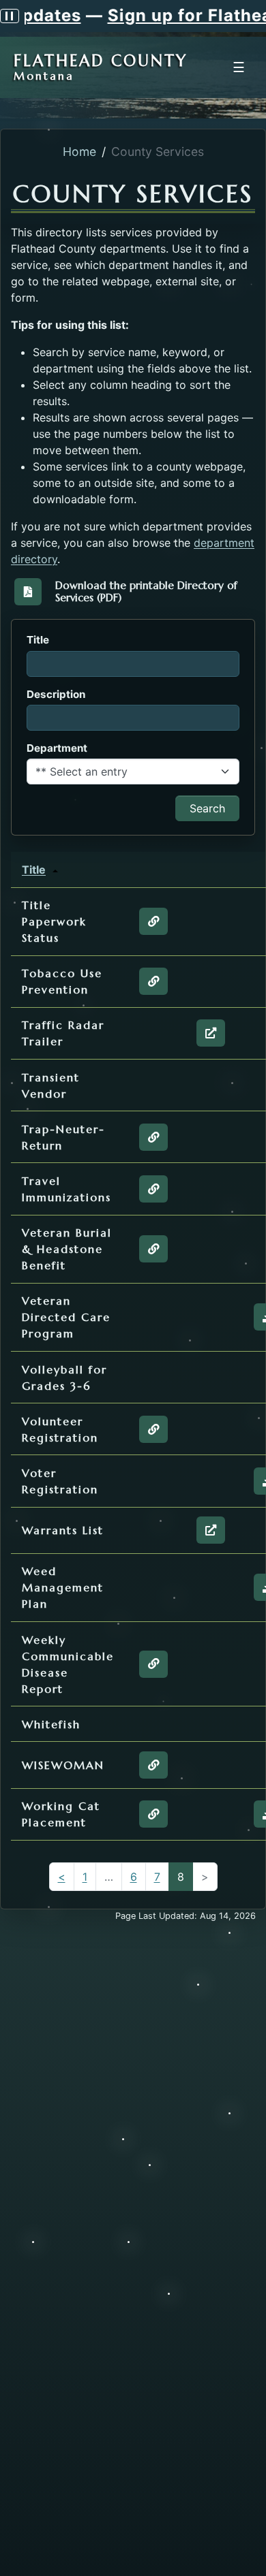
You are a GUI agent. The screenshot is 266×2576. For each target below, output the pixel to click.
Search (207, 808)
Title (34, 870)
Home (79, 152)
